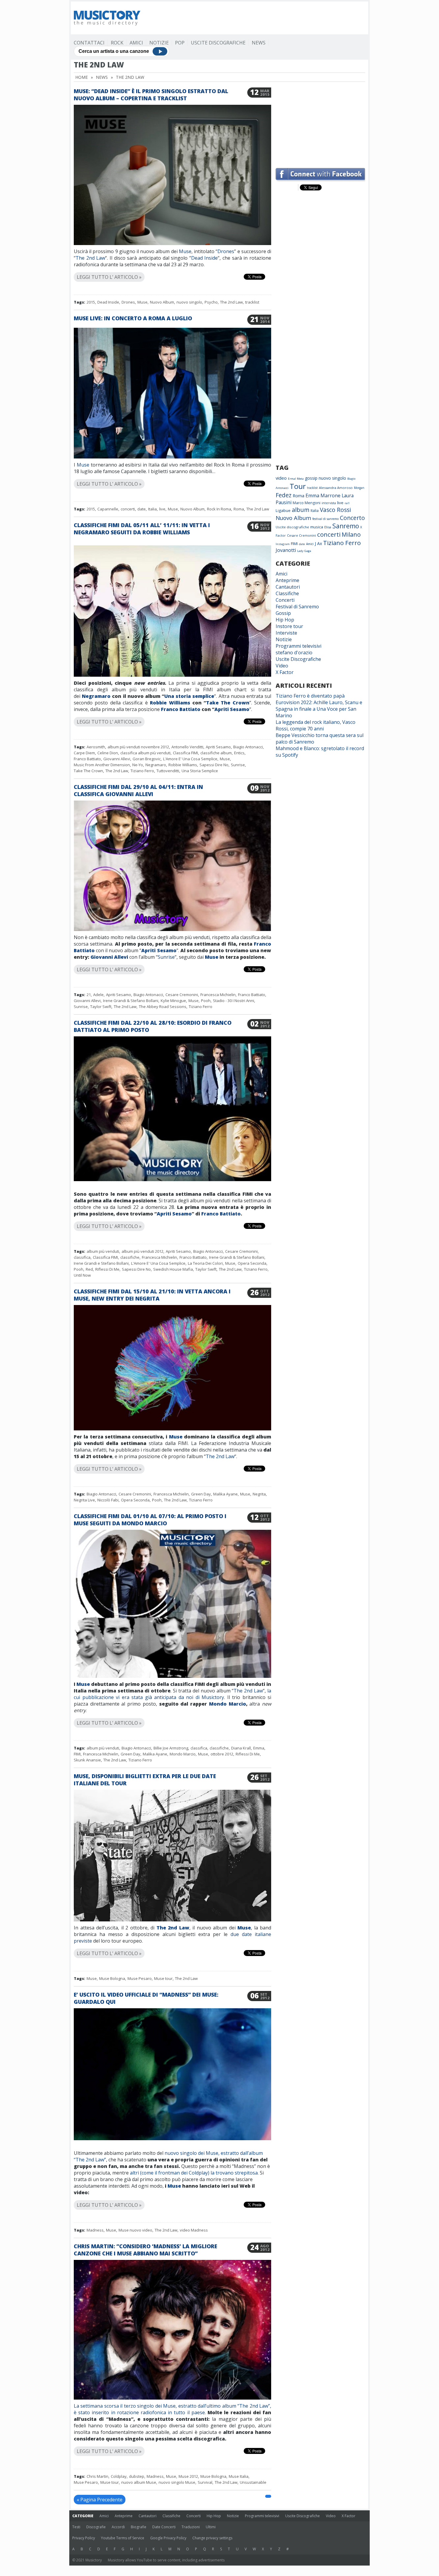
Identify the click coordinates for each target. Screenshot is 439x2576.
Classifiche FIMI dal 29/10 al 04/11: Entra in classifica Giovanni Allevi (138, 790)
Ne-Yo (138, 765)
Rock (117, 43)
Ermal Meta (296, 479)
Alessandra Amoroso (336, 488)
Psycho (211, 302)
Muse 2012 (188, 2476)
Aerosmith (96, 747)
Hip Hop (285, 620)
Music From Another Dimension (102, 765)
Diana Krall (241, 1748)
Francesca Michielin (218, 995)
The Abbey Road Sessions (163, 1007)
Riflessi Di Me (107, 1269)
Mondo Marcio (228, 1704)
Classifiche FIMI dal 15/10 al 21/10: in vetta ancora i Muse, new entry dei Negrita (152, 1295)
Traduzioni (191, 2527)
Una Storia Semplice (200, 771)
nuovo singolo (189, 302)
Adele (98, 995)
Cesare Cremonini (182, 995)
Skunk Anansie (87, 1760)
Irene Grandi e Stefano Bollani (101, 1263)
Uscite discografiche (292, 527)
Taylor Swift (101, 1007)
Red (89, 1269)
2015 (91, 302)
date (142, 509)
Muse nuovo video (135, 2230)
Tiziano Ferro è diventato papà (310, 696)
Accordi (118, 2527)
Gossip (283, 613)
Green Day (201, 1494)
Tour (298, 486)
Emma (259, 1748)
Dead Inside (205, 258)
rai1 (347, 503)
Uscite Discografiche (218, 43)
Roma (239, 509)
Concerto (352, 518)
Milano (351, 534)
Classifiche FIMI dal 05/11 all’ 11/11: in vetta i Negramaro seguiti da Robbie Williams (142, 529)
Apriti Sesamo (232, 709)
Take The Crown (228, 703)
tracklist (252, 302)
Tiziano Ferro (142, 771)
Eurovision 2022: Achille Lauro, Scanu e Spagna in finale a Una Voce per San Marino (319, 709)
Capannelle (108, 509)
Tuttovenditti (168, 771)
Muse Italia (239, 2476)
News (259, 43)
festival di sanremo (326, 519)
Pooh (206, 1001)
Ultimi (211, 2527)
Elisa (328, 527)
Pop (180, 43)
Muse (185, 251)
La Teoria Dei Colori (205, 1263)
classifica (82, 1257)
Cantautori (288, 587)
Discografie (96, 2527)
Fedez (284, 495)
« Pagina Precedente (100, 2500)
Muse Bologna (112, 1978)
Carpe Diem (84, 753)
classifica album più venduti (145, 753)
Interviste (286, 633)
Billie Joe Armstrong (171, 1748)
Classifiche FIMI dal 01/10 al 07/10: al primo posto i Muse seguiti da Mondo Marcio (150, 1520)
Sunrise (238, 765)
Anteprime (287, 580)
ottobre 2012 (222, 1754)
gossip (311, 478)
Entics (239, 753)
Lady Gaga (304, 551)
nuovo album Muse (139, 2482)
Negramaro (96, 696)
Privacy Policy (84, 2538)
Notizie (159, 43)
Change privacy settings (212, 2538)
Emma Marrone (323, 495)
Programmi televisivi (298, 646)
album (301, 510)
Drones (226, 251)
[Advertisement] (257, 18)
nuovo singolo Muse (177, 2482)
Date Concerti (164, 2527)
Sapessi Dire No (214, 765)
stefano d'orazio (294, 653)
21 (89, 995)
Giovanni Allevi (117, 759)
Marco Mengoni (307, 503)
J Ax (318, 543)
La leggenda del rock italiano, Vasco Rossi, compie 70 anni (316, 725)
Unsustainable (253, 2482)
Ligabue (283, 510)
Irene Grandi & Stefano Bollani (131, 1001)
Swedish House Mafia (173, 1269)
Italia (152, 509)
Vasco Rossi (335, 510)
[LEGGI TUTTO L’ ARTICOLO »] (172, 270)
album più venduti (103, 1251)
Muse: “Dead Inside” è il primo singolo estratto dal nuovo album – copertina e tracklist (151, 95)
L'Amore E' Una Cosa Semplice (190, 759)
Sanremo (346, 526)
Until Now (82, 1275)
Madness (95, 2230)
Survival (205, 2482)
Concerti (285, 600)
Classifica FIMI (185, 753)
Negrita (259, 1494)
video (281, 478)
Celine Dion (108, 753)
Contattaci (89, 43)
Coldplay (119, 2476)
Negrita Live (84, 1500)
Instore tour (289, 626)
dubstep (137, 2476)
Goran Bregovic (147, 759)
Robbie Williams (170, 703)
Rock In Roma (219, 509)
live (162, 509)
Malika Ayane (225, 1494)
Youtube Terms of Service (123, 2538)
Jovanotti (286, 550)
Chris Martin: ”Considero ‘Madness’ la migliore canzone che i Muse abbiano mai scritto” (145, 2250)
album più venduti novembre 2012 (138, 747)
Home (82, 77)
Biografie (139, 2527)
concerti (128, 509)
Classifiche (287, 593)
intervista (329, 503)
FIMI (77, 1754)
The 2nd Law (90, 258)
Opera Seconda (252, 1263)
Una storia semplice (189, 696)
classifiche (130, 1257)
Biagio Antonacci (248, 747)
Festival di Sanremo (297, 607)
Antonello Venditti (187, 747)
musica (317, 527)
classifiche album (216, 753)
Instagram (283, 544)
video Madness (194, 2230)
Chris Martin (98, 2476)
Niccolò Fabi (108, 1500)
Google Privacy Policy (168, 2538)
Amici (136, 43)
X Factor (285, 672)
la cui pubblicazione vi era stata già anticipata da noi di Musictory (172, 1694)
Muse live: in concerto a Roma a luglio (133, 318)
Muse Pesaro (140, 1978)
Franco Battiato (181, 709)
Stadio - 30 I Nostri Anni (234, 1001)
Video (282, 666)
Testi (76, 2527)
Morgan (359, 488)
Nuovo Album (162, 302)
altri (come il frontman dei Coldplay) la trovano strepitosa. (194, 2173)
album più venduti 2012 (142, 1251)
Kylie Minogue (173, 1001)
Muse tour (163, 1978)
